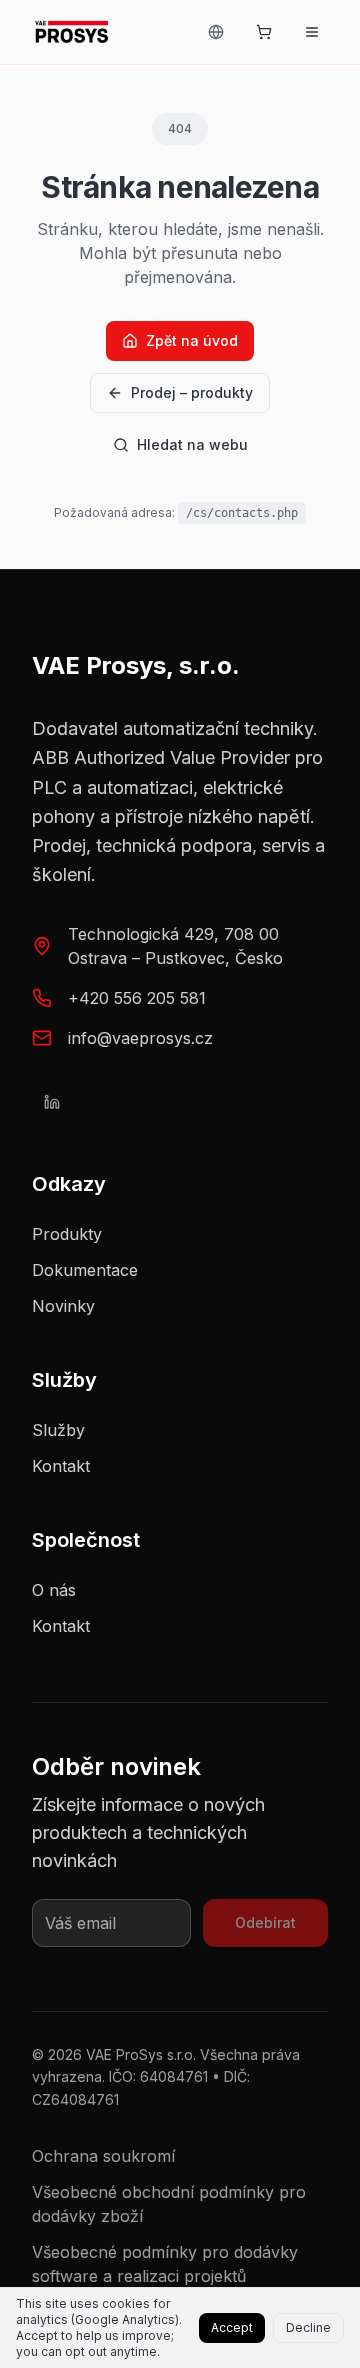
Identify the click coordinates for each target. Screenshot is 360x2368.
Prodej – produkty (192, 392)
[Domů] (71, 32)
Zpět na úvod (192, 340)
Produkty (67, 1234)
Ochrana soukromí (103, 2156)
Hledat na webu (192, 444)
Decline (308, 2327)
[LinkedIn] (52, 1102)
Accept (232, 2327)
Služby (58, 1430)
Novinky (63, 1306)
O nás (54, 1590)
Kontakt (61, 1466)
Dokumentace (85, 1270)
